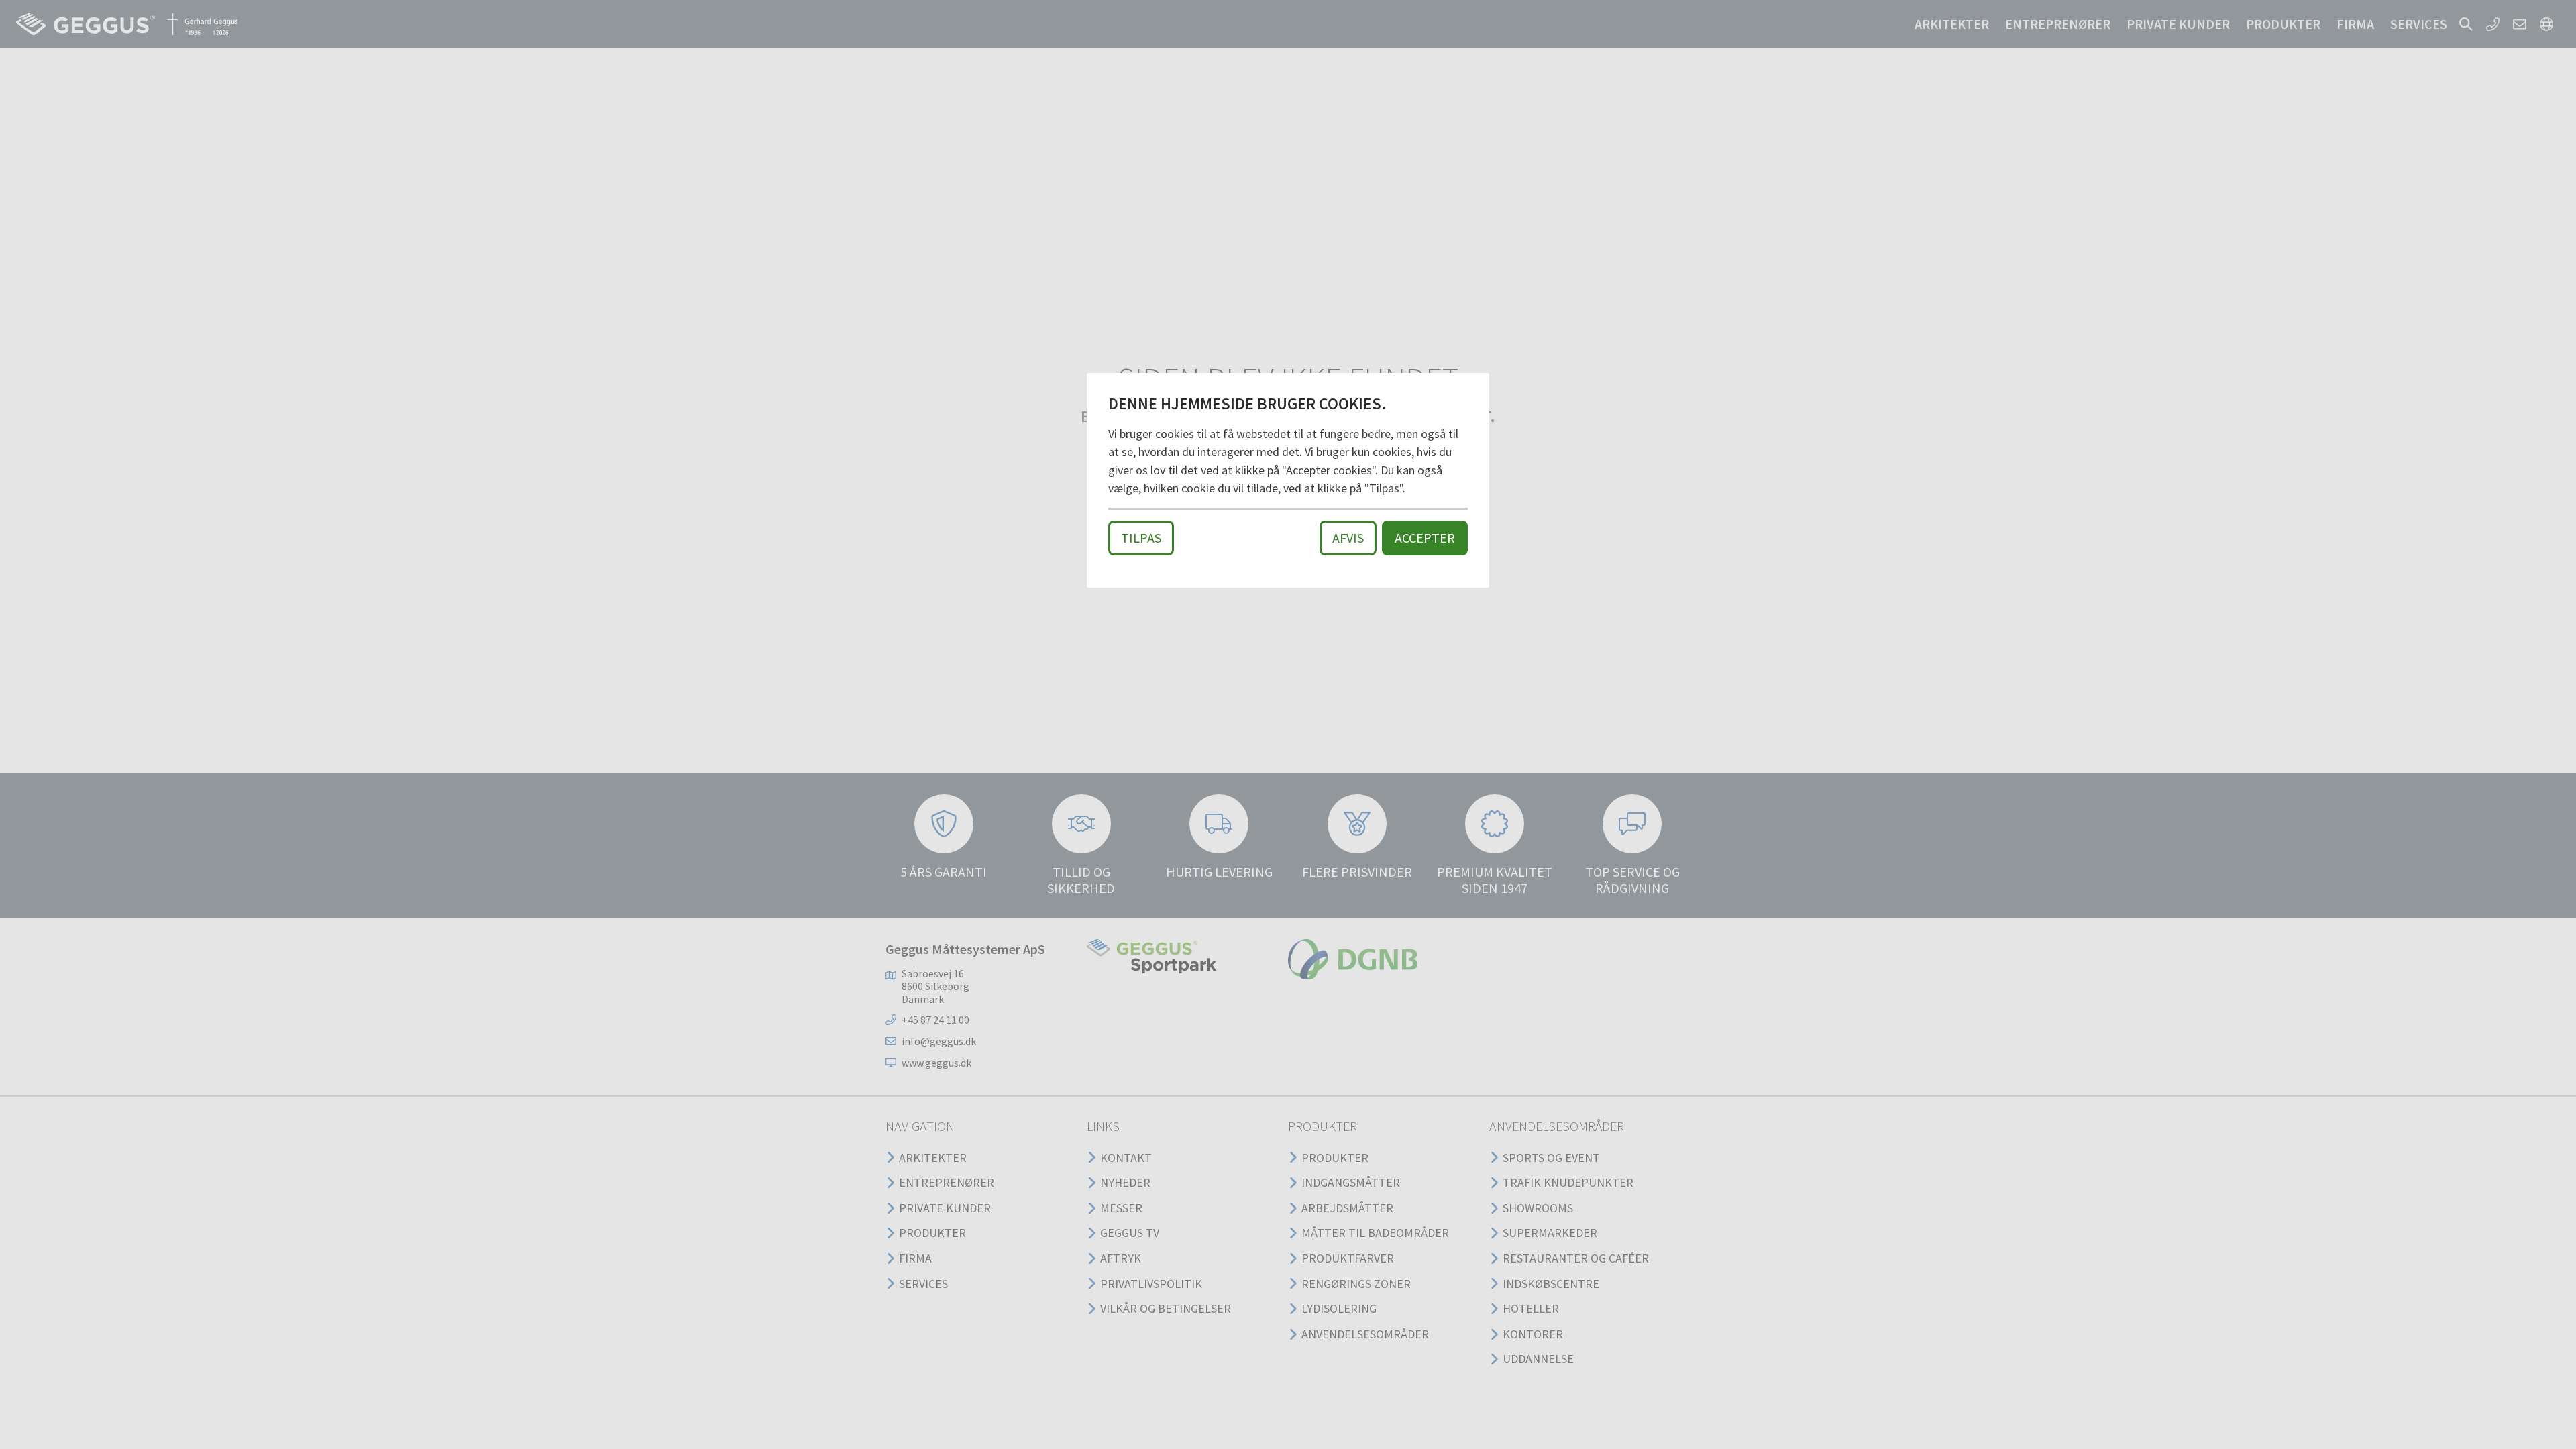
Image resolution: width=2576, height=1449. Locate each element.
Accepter (1425, 538)
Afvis (1348, 538)
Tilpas (1141, 538)
